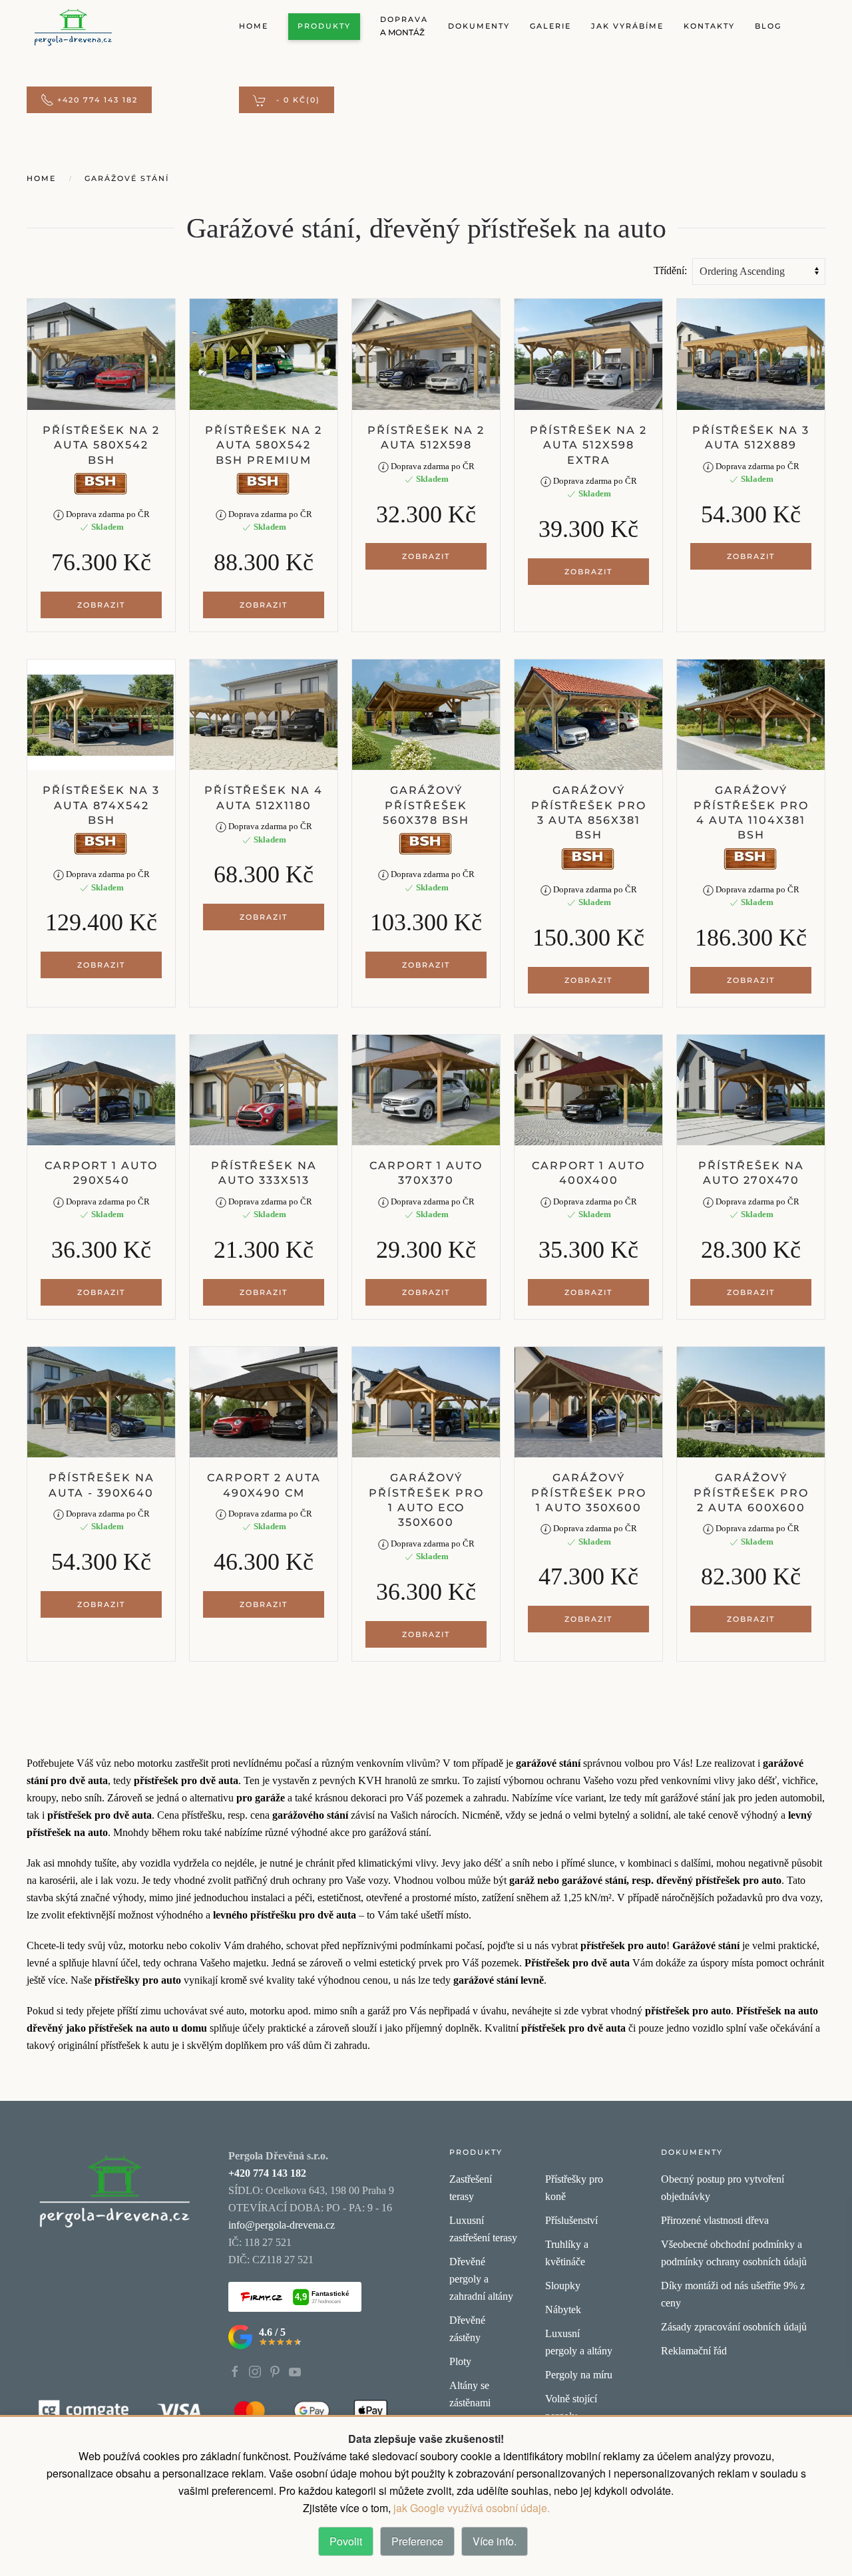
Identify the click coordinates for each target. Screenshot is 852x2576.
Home (254, 26)
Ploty (460, 2361)
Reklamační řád (694, 2351)
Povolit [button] (346, 2541)
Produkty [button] (324, 26)
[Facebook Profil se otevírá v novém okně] (235, 2371)
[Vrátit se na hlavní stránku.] (114, 2190)
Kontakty (709, 26)
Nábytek (563, 2309)
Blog (768, 26)
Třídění (669, 271)
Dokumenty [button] (479, 26)
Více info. (495, 2541)
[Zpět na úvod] (73, 27)
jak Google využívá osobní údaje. (470, 2508)
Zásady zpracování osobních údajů (734, 2327)
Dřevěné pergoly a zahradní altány (481, 2279)
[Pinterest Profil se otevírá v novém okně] (275, 2371)
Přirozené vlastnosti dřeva (715, 2220)
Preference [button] (417, 2541)
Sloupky (563, 2286)
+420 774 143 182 (98, 100)
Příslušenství (571, 2220)
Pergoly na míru (579, 2375)
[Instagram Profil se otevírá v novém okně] (255, 2371)
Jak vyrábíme (627, 26)
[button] (287, 100)
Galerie (550, 26)
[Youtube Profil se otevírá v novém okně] (295, 2371)
